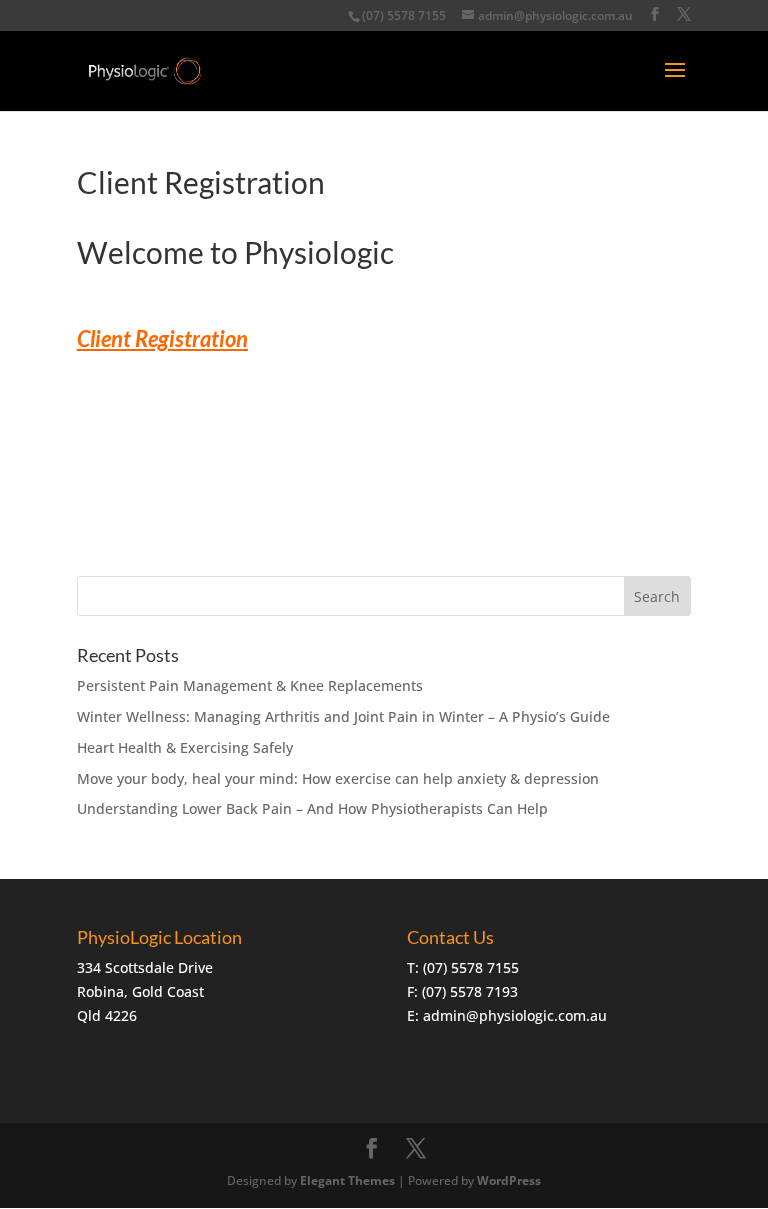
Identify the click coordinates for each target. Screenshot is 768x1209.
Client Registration (162, 338)
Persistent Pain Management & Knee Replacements (250, 685)
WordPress (509, 1180)
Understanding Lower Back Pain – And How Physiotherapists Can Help (312, 808)
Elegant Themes (347, 1180)
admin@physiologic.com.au (515, 1015)
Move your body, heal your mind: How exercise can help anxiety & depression (338, 778)
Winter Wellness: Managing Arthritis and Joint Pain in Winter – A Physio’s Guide (343, 716)
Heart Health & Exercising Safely (185, 747)
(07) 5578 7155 (404, 15)
